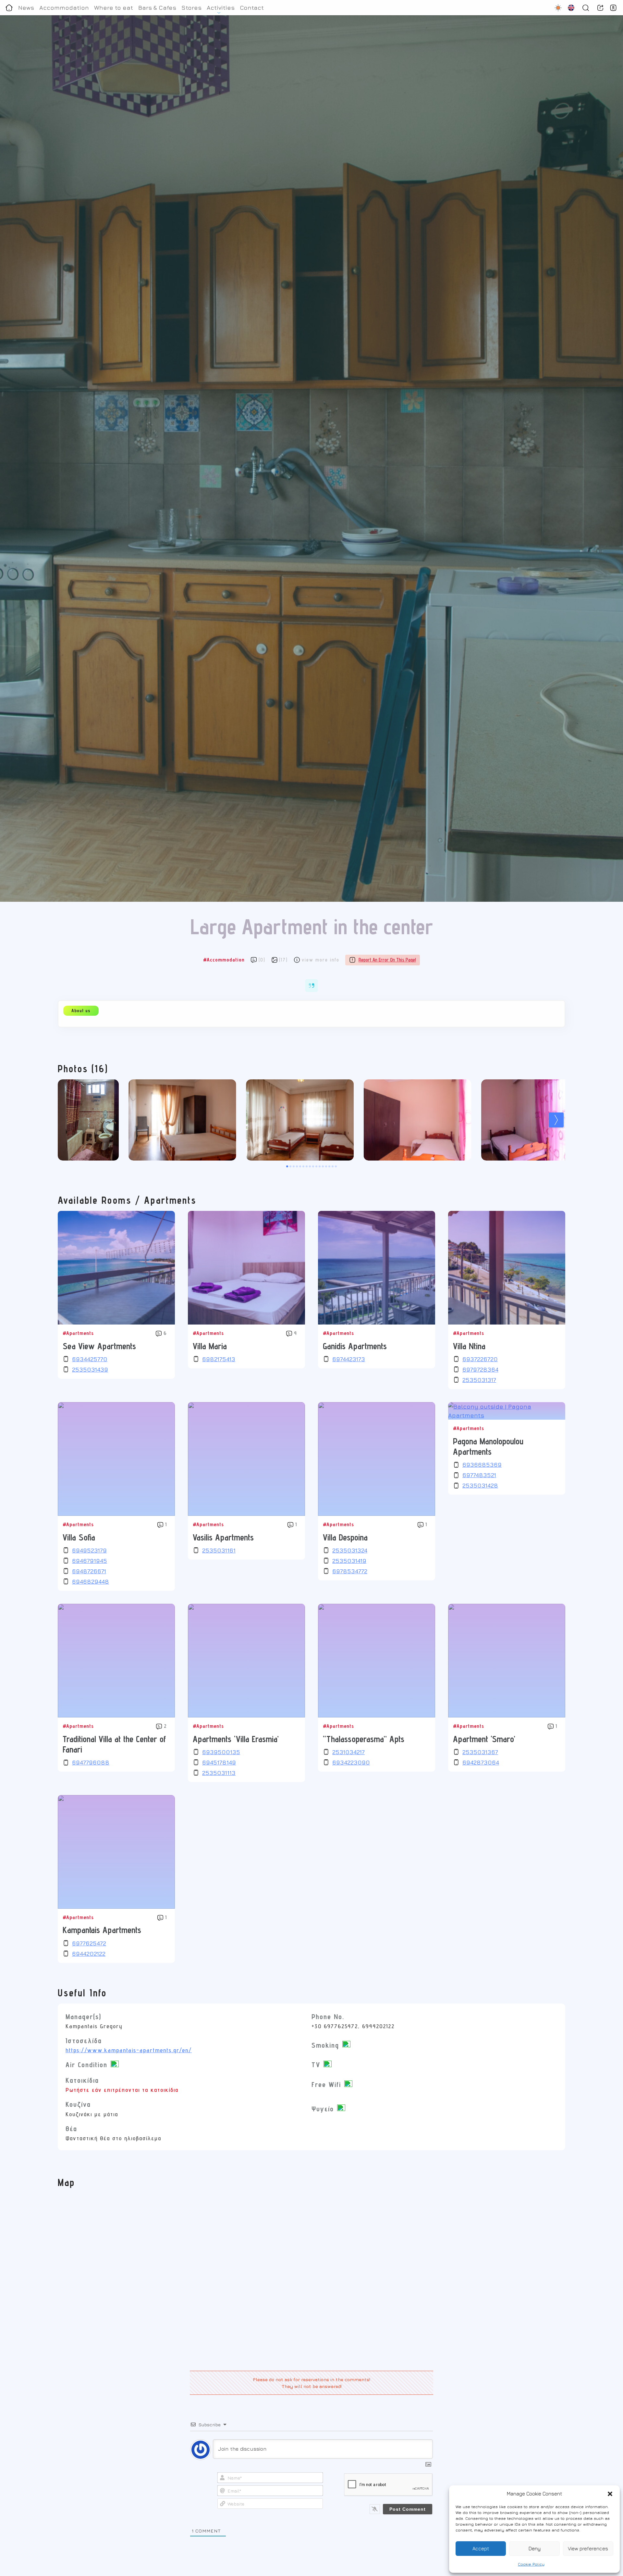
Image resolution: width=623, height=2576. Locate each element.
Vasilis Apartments (223, 1537)
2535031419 (349, 1561)
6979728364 (480, 1370)
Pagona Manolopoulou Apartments (488, 1446)
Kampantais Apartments (102, 1930)
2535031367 (480, 1752)
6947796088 (91, 1762)
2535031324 (350, 1550)
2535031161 (219, 1550)
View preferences (588, 2549)
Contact (252, 8)
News (26, 8)
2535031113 (219, 1773)
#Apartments (78, 1333)
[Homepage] (9, 8)
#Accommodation (224, 960)
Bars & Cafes (157, 8)
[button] (610, 2494)
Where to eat (114, 8)
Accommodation (64, 8)
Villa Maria (210, 1346)
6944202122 (89, 1954)
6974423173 (349, 1359)
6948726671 (89, 1571)
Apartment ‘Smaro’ (484, 1739)
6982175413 (219, 1359)
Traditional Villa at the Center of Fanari (114, 1744)
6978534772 (350, 1571)
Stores (191, 8)
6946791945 (90, 1561)
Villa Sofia (79, 1537)
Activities (221, 8)
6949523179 (89, 1550)
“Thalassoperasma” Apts (364, 1739)
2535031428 (480, 1485)
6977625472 (89, 1943)
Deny (535, 2549)
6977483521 (479, 1475)
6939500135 (221, 1752)
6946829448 (91, 1582)
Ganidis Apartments (355, 1346)
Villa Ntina (469, 1346)
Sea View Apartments (99, 1346)
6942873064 (481, 1762)
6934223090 (351, 1762)
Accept (481, 2549)
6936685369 (482, 1465)
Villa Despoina (345, 1537)
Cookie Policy (531, 2564)
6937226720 (480, 1359)
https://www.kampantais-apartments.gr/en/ (129, 2050)
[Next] (556, 1120)
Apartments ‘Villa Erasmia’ (236, 1739)
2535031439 (90, 1370)
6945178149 (219, 1762)
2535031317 (479, 1380)
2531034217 (348, 1752)
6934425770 (90, 1359)
